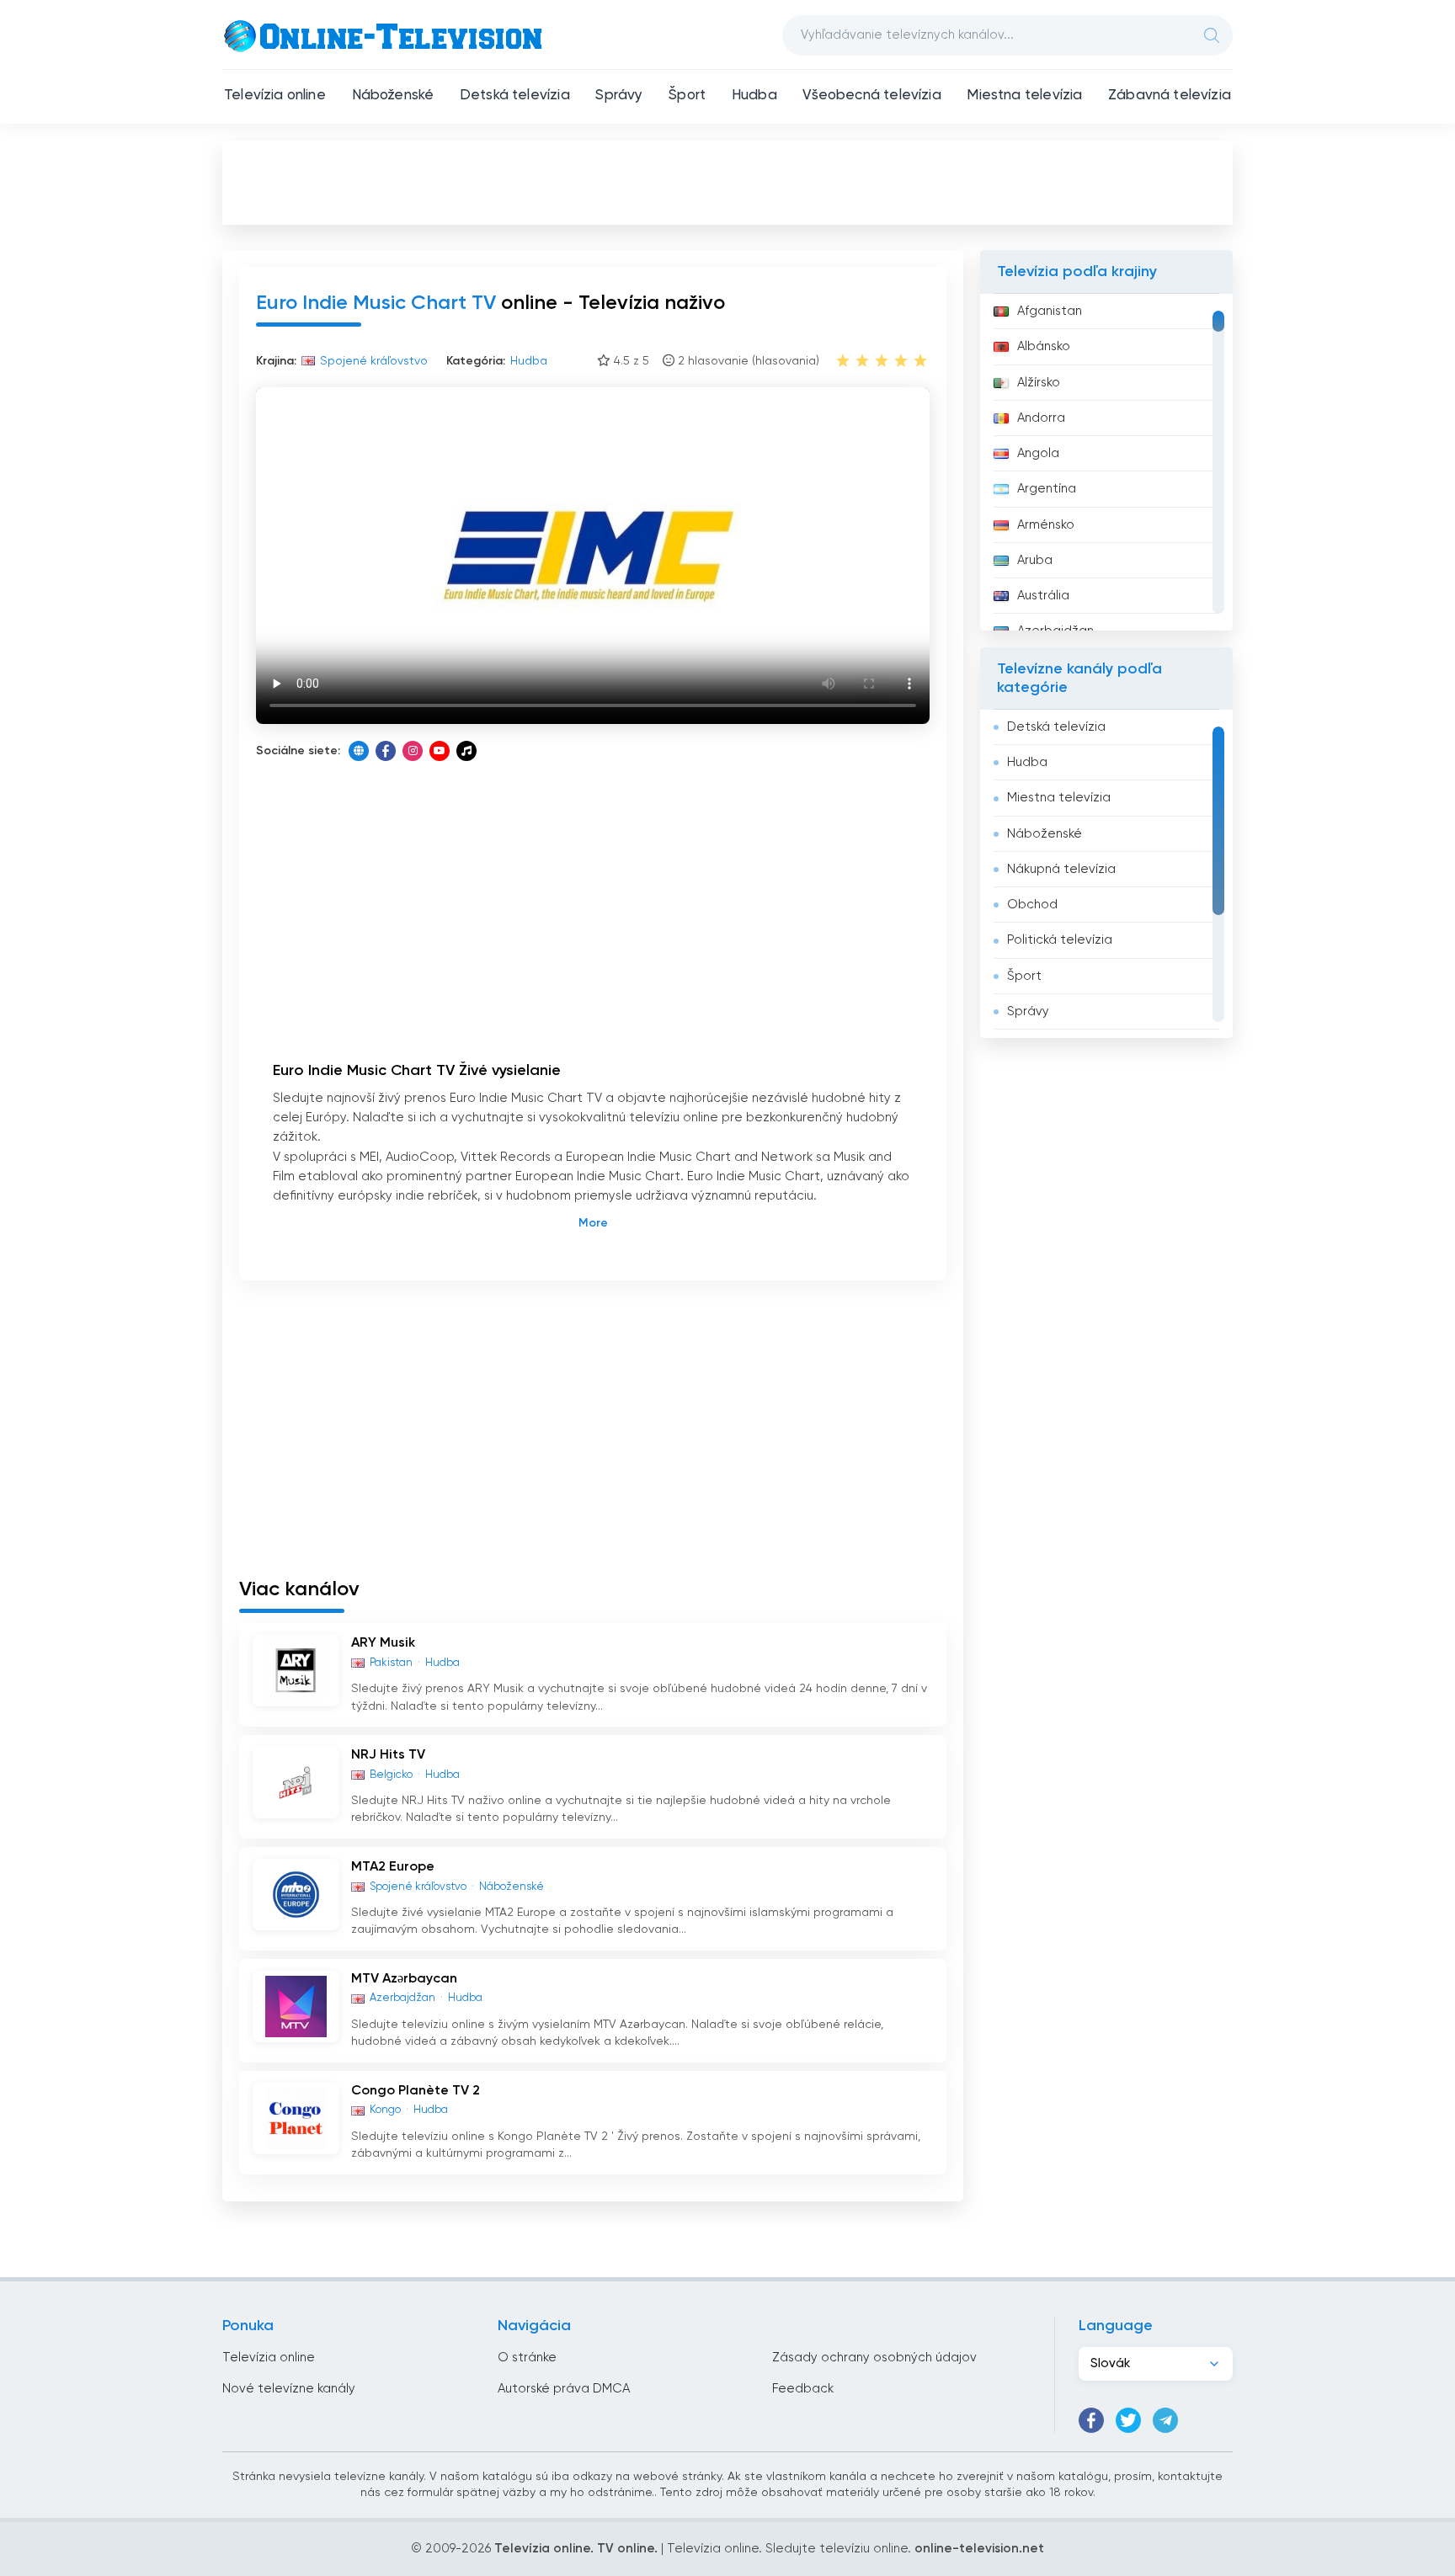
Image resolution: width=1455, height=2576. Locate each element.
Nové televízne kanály (289, 2389)
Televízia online (275, 96)
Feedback (803, 2389)
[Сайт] (359, 751)
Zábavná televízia (1170, 96)
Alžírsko (1039, 383)
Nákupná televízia (1061, 869)
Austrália (1043, 596)
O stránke (527, 2358)
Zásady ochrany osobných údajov (874, 2358)
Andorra (1041, 418)
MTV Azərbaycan (404, 1979)
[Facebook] (386, 751)
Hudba (754, 96)
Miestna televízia (1024, 96)
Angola (1038, 453)
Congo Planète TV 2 (416, 2091)
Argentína (1047, 489)
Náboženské (393, 96)
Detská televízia (515, 96)
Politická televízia (1060, 940)
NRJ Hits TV (388, 1755)
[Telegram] (1165, 2420)
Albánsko (1044, 346)
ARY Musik (383, 1643)
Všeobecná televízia (871, 96)
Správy (619, 96)
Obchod (1032, 905)
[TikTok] (466, 751)
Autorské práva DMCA (564, 2389)
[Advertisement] (727, 182)
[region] (1106, 462)
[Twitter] (1128, 2420)
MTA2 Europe (393, 1867)
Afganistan (1050, 311)
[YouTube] (440, 751)
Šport (687, 96)
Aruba (1035, 560)
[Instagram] (413, 751)
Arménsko (1046, 525)
